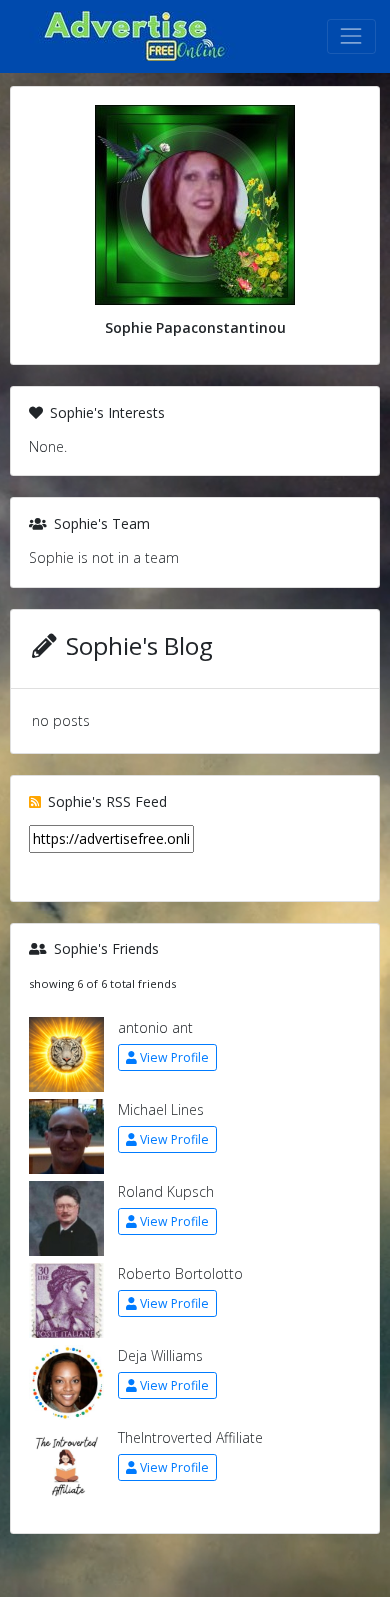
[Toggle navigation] (351, 36)
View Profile (174, 1057)
